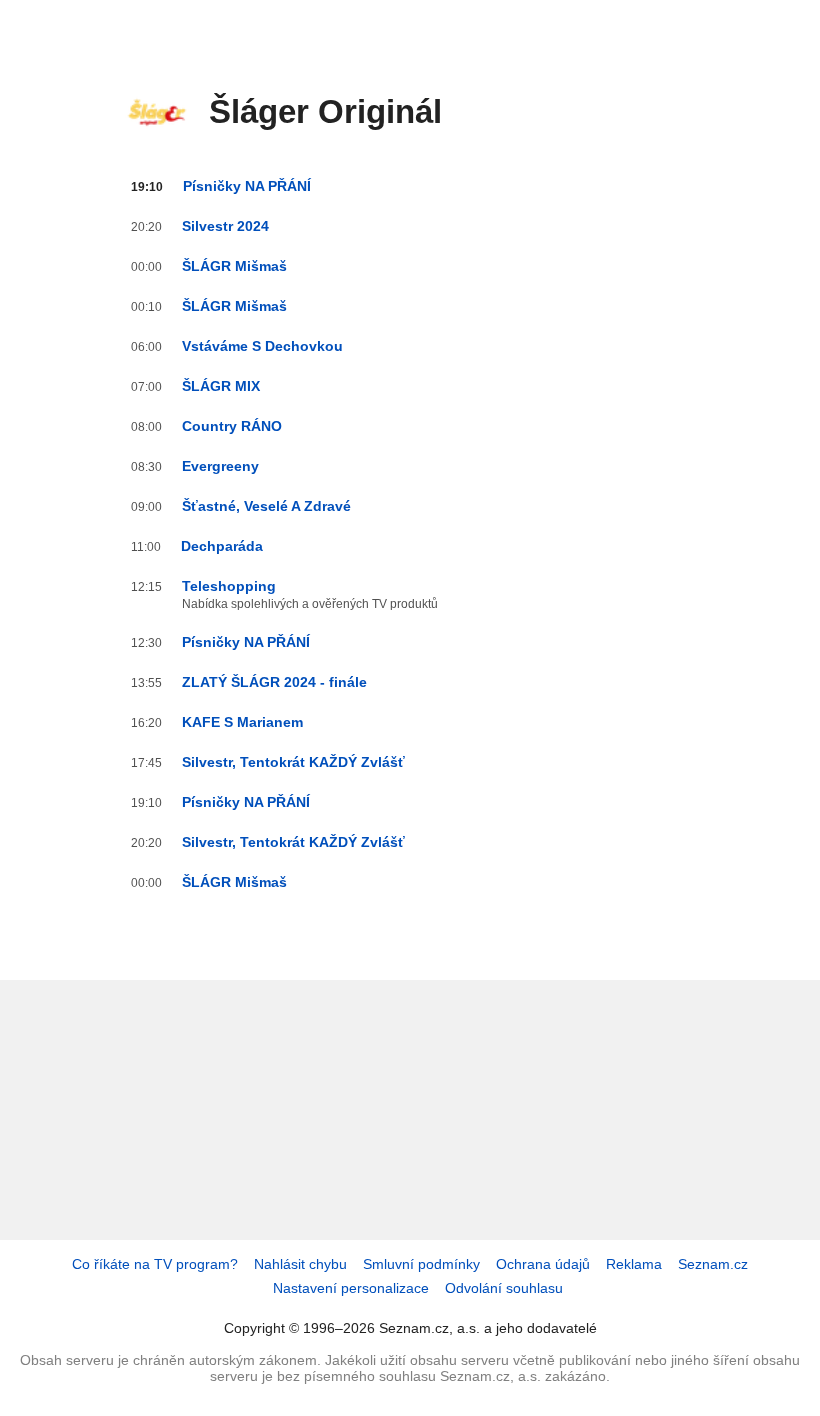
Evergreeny (220, 466)
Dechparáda (222, 546)
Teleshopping (229, 586)
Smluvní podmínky (421, 1264)
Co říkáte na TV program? (155, 1264)
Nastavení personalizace (351, 1288)
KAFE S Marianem (242, 722)
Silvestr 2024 (225, 226)
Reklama (634, 1264)
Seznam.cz (713, 1264)
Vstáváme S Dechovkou (262, 346)
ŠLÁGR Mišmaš (234, 266)
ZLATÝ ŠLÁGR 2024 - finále (274, 682)
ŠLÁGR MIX (221, 386)
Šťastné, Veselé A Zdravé (266, 506)
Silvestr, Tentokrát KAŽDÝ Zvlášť (293, 762)
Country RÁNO (232, 426)
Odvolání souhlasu (504, 1288)
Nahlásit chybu (300, 1264)
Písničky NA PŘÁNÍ (247, 186)
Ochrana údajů (543, 1264)
